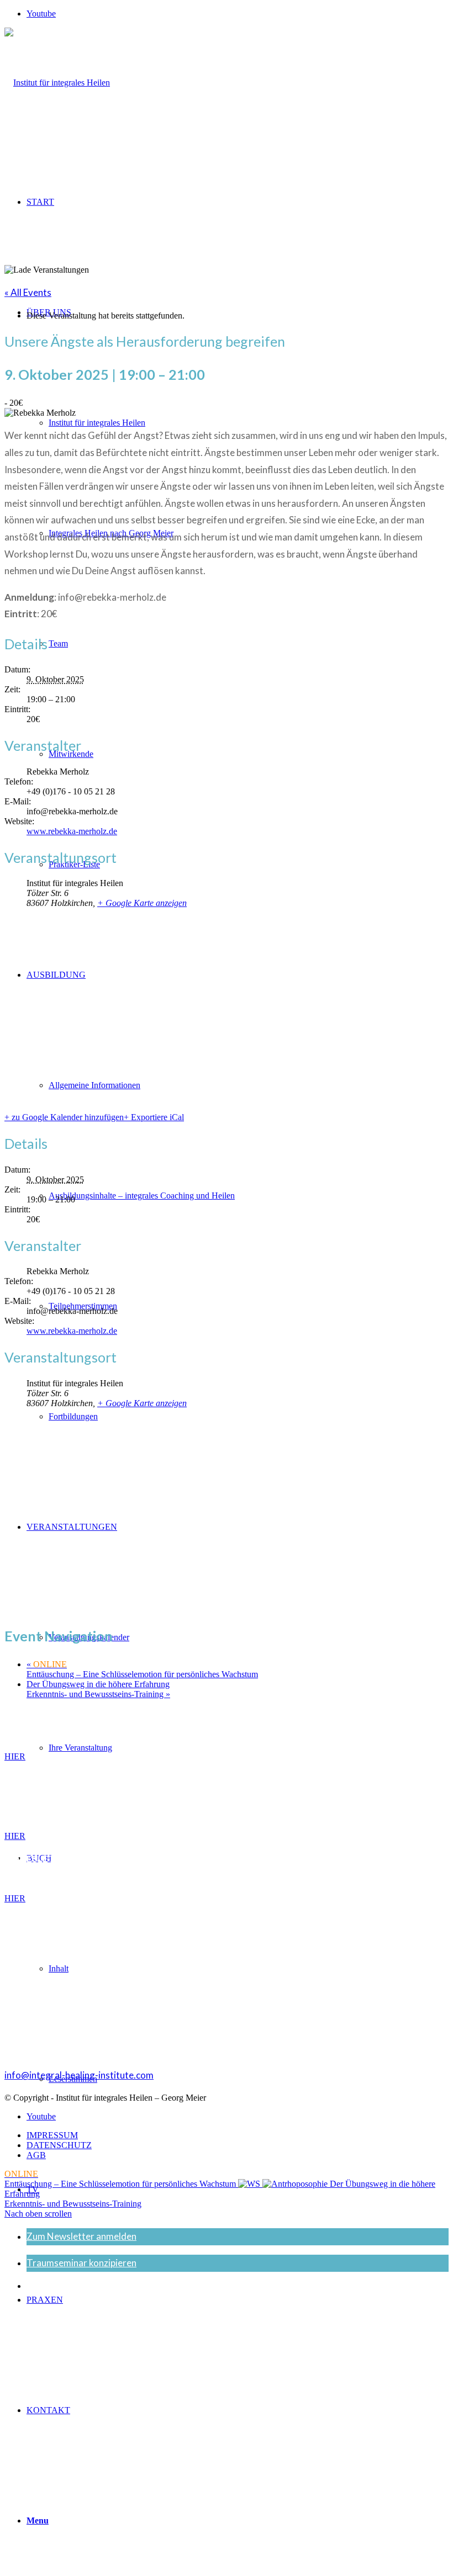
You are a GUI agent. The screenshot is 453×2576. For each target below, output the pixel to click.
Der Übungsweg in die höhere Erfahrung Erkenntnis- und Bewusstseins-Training (98, 1689)
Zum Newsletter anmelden (81, 2236)
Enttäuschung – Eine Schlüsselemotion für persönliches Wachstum (142, 1669)
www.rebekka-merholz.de (72, 831)
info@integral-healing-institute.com (79, 2075)
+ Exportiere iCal (154, 1117)
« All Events (28, 292)
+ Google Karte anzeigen (142, 903)
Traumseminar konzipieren (81, 2263)
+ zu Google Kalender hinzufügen (64, 1117)
